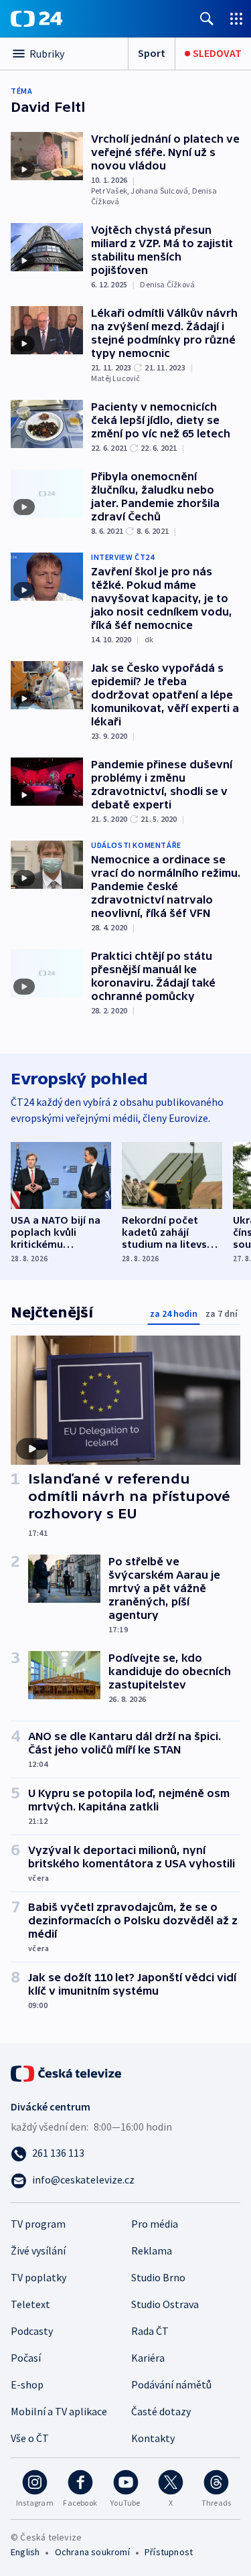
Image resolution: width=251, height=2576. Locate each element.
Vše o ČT (30, 2438)
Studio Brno (158, 2277)
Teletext (30, 2304)
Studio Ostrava (165, 2304)
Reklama (152, 2250)
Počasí (26, 2358)
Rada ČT (150, 2331)
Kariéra (148, 2358)
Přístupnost (169, 2552)
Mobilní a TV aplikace (59, 2411)
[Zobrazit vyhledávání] (207, 18)
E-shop (27, 2384)
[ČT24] (36, 19)
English (25, 2552)
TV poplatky (38, 2277)
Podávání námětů (171, 2384)
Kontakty (153, 2438)
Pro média (155, 2224)
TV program (38, 2224)
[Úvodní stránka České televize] (67, 2072)
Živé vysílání (38, 2250)
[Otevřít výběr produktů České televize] (236, 18)
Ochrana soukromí (92, 2552)
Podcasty (32, 2331)
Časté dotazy (161, 2411)
